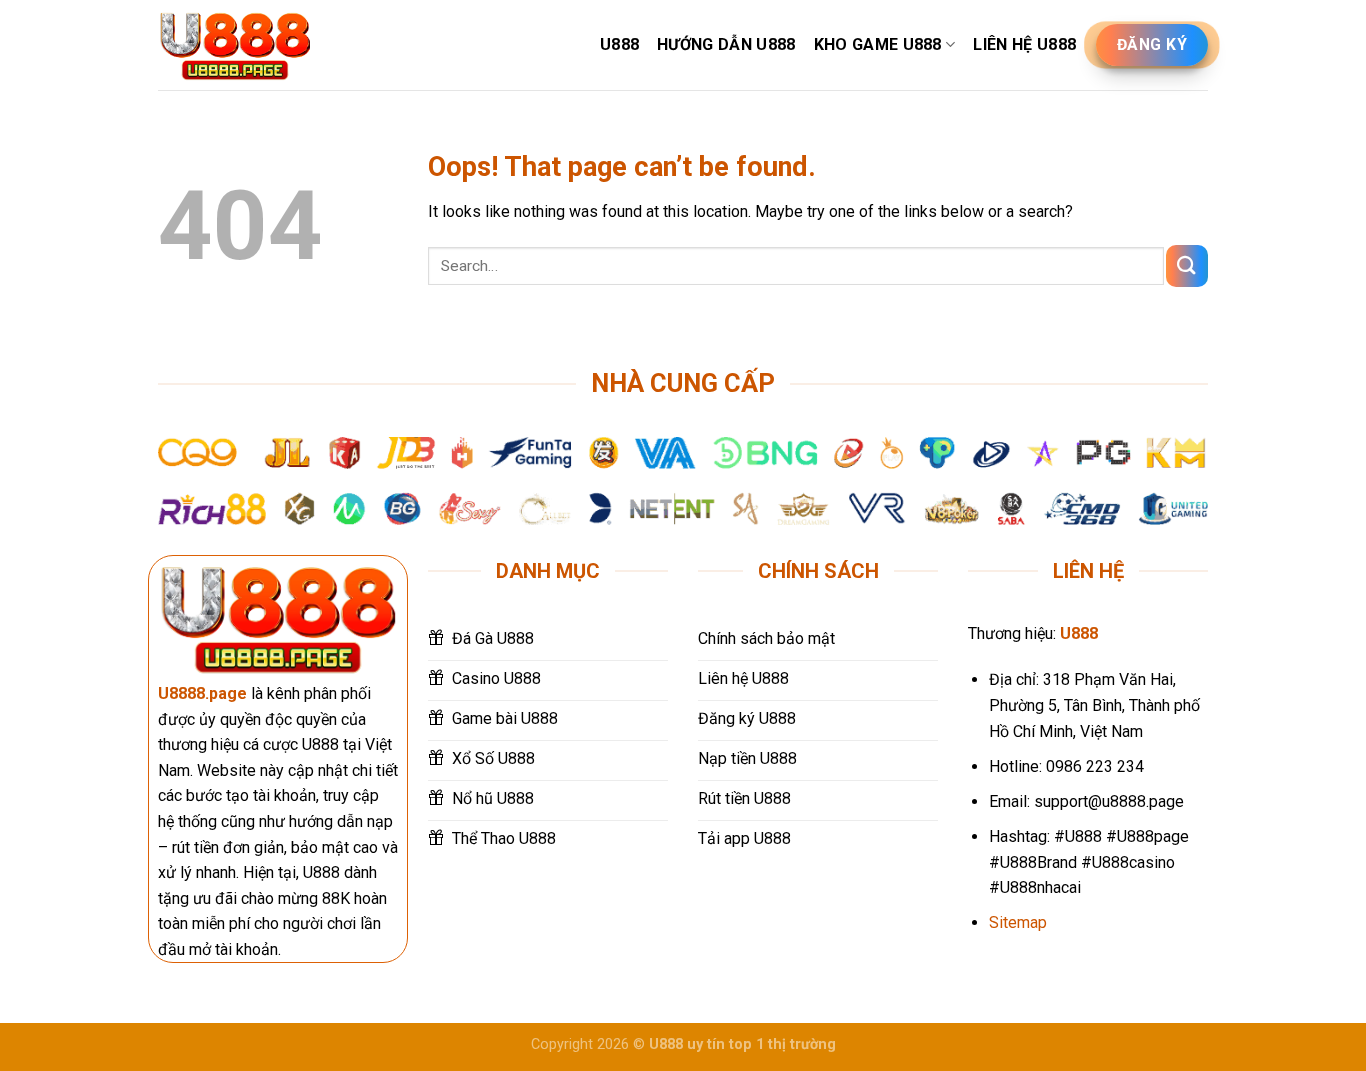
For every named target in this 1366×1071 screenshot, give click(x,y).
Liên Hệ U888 (1024, 44)
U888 (619, 44)
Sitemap (1018, 922)
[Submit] (1187, 265)
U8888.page (202, 693)
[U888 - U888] (235, 45)
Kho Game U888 (878, 44)
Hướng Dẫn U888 (726, 44)
